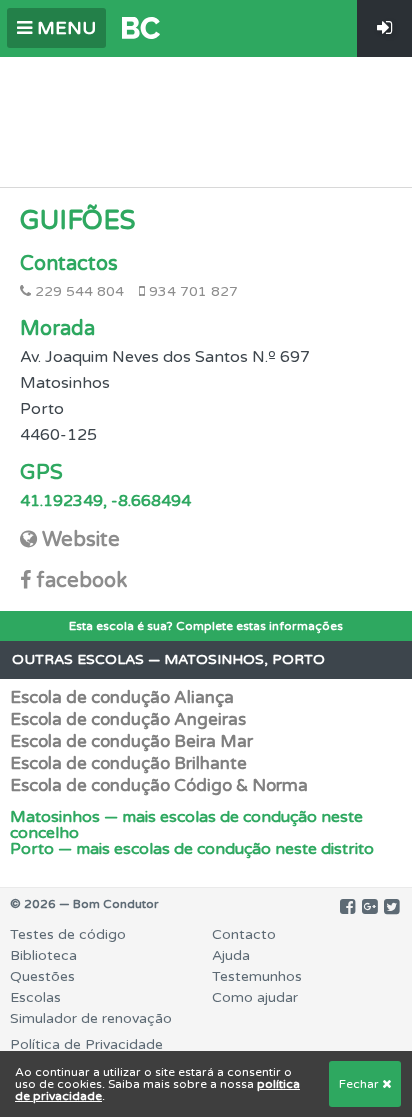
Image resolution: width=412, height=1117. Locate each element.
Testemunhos (257, 976)
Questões (42, 976)
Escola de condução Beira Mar (131, 741)
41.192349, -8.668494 (105, 501)
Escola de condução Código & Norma (159, 785)
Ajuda (231, 955)
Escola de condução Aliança (122, 697)
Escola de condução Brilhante (128, 763)
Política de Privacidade (86, 1044)
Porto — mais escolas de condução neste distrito (192, 849)
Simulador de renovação (91, 1018)
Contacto (244, 934)
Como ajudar (255, 997)
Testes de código (68, 934)
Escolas (35, 997)
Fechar (360, 1084)
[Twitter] (391, 907)
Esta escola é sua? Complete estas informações (206, 626)
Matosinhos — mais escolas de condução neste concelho (186, 825)
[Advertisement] (206, 117)
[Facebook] (347, 907)
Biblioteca (43, 955)
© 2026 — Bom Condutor (84, 904)
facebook (81, 581)
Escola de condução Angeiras (128, 719)
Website (81, 540)
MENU (64, 28)
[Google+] (369, 907)
